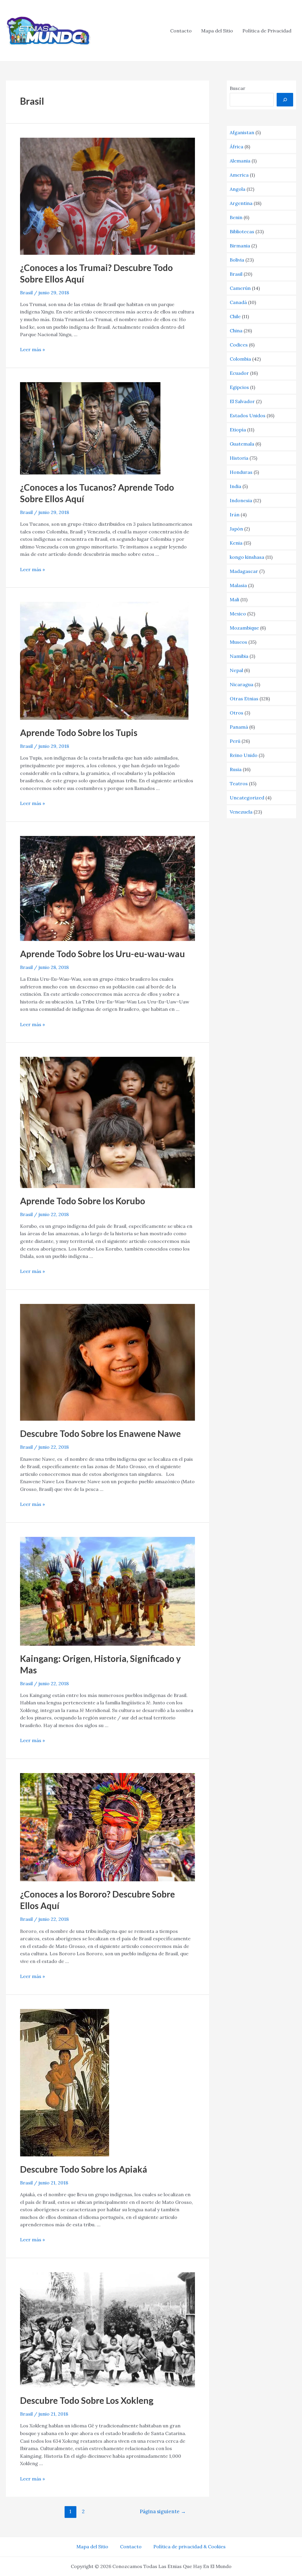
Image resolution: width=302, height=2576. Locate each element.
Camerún (240, 288)
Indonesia (241, 500)
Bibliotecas (242, 231)
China (236, 331)
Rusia (236, 769)
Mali (234, 599)
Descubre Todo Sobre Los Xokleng (87, 2400)
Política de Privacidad (267, 31)
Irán (235, 515)
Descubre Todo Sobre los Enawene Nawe (100, 1433)
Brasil (26, 293)
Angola (238, 189)
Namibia (239, 656)
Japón (236, 529)
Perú (235, 741)
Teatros (239, 783)
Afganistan (242, 132)
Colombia (240, 359)
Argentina (241, 203)
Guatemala (242, 444)
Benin (236, 217)
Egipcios (239, 387)
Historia (239, 458)
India (235, 486)
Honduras (241, 472)
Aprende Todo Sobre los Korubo (83, 1201)
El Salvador (242, 401)
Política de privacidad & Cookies (189, 2547)
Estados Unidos (248, 415)
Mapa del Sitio (217, 31)
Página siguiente (163, 2511)
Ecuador (239, 373)
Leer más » (32, 349)
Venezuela (241, 812)
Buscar (238, 88)
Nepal (236, 670)
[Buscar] (285, 100)
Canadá (238, 302)
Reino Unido (244, 755)
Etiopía (238, 430)
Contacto (181, 31)
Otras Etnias (244, 699)
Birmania (240, 246)
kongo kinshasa (247, 557)
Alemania (240, 161)
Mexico (238, 614)
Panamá (239, 727)
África (237, 147)
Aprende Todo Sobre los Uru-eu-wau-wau (102, 954)
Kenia (236, 543)
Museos (238, 642)
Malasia (238, 585)
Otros (237, 713)
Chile (235, 316)
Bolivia (237, 260)
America (239, 175)
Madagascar (244, 571)
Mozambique (244, 628)
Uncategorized (247, 798)
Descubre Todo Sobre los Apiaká (84, 2169)
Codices (239, 345)
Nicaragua (242, 684)
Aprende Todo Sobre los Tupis (79, 732)
